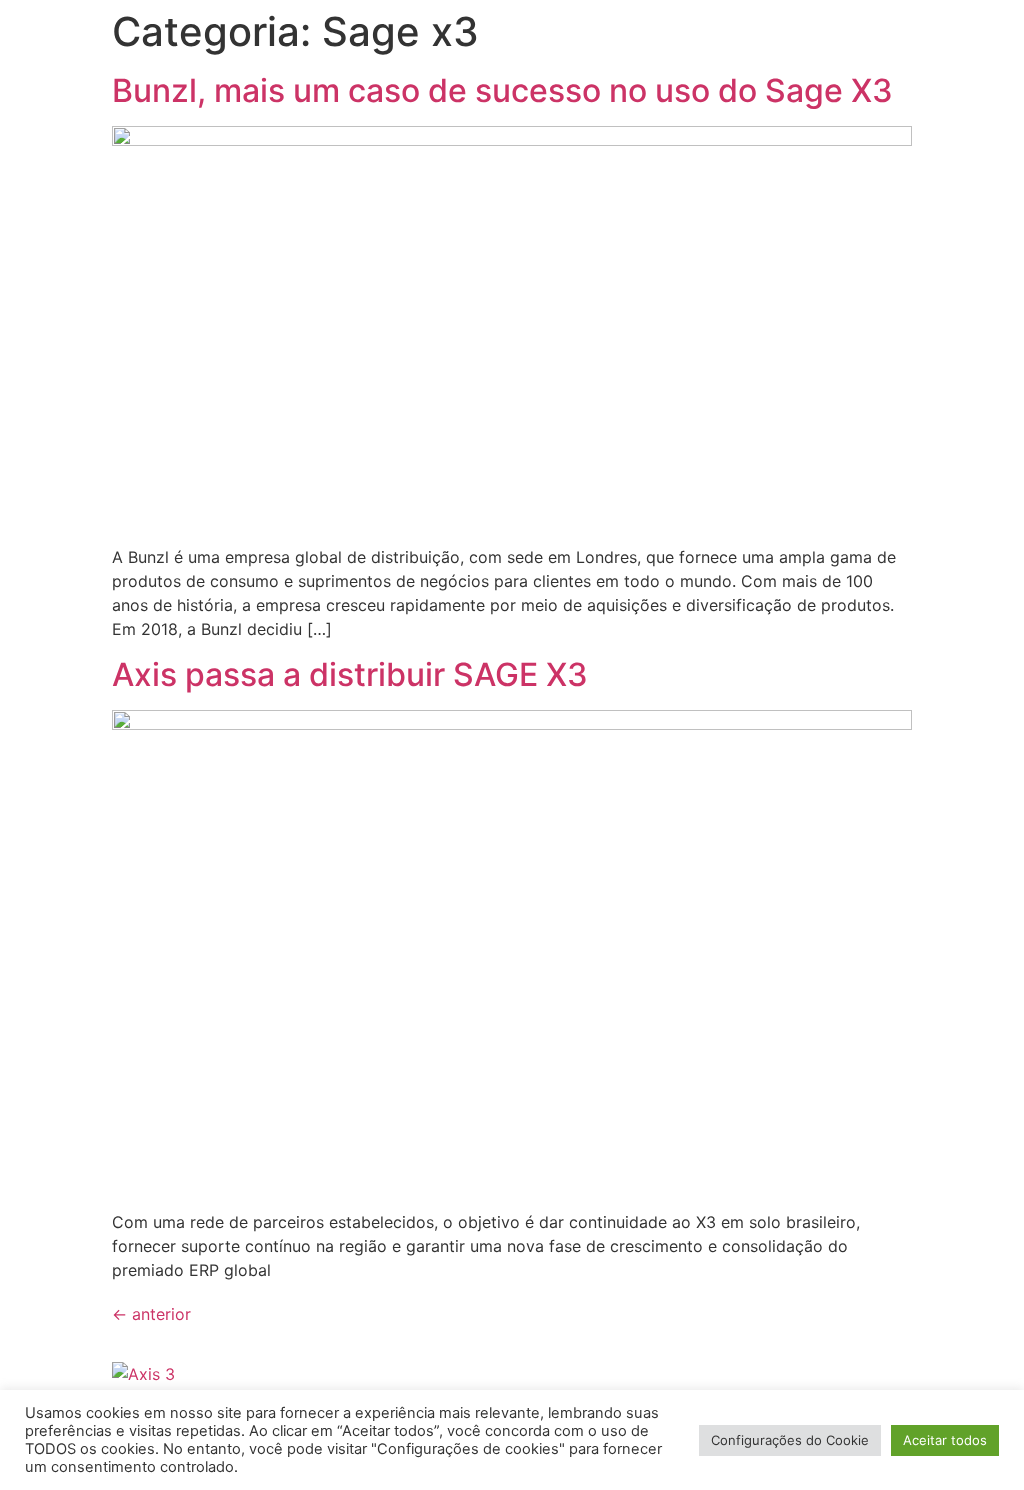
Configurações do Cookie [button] (790, 1440)
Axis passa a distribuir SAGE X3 (350, 674)
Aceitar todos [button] (945, 1440)
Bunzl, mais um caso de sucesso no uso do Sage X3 (506, 90)
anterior (151, 1314)
